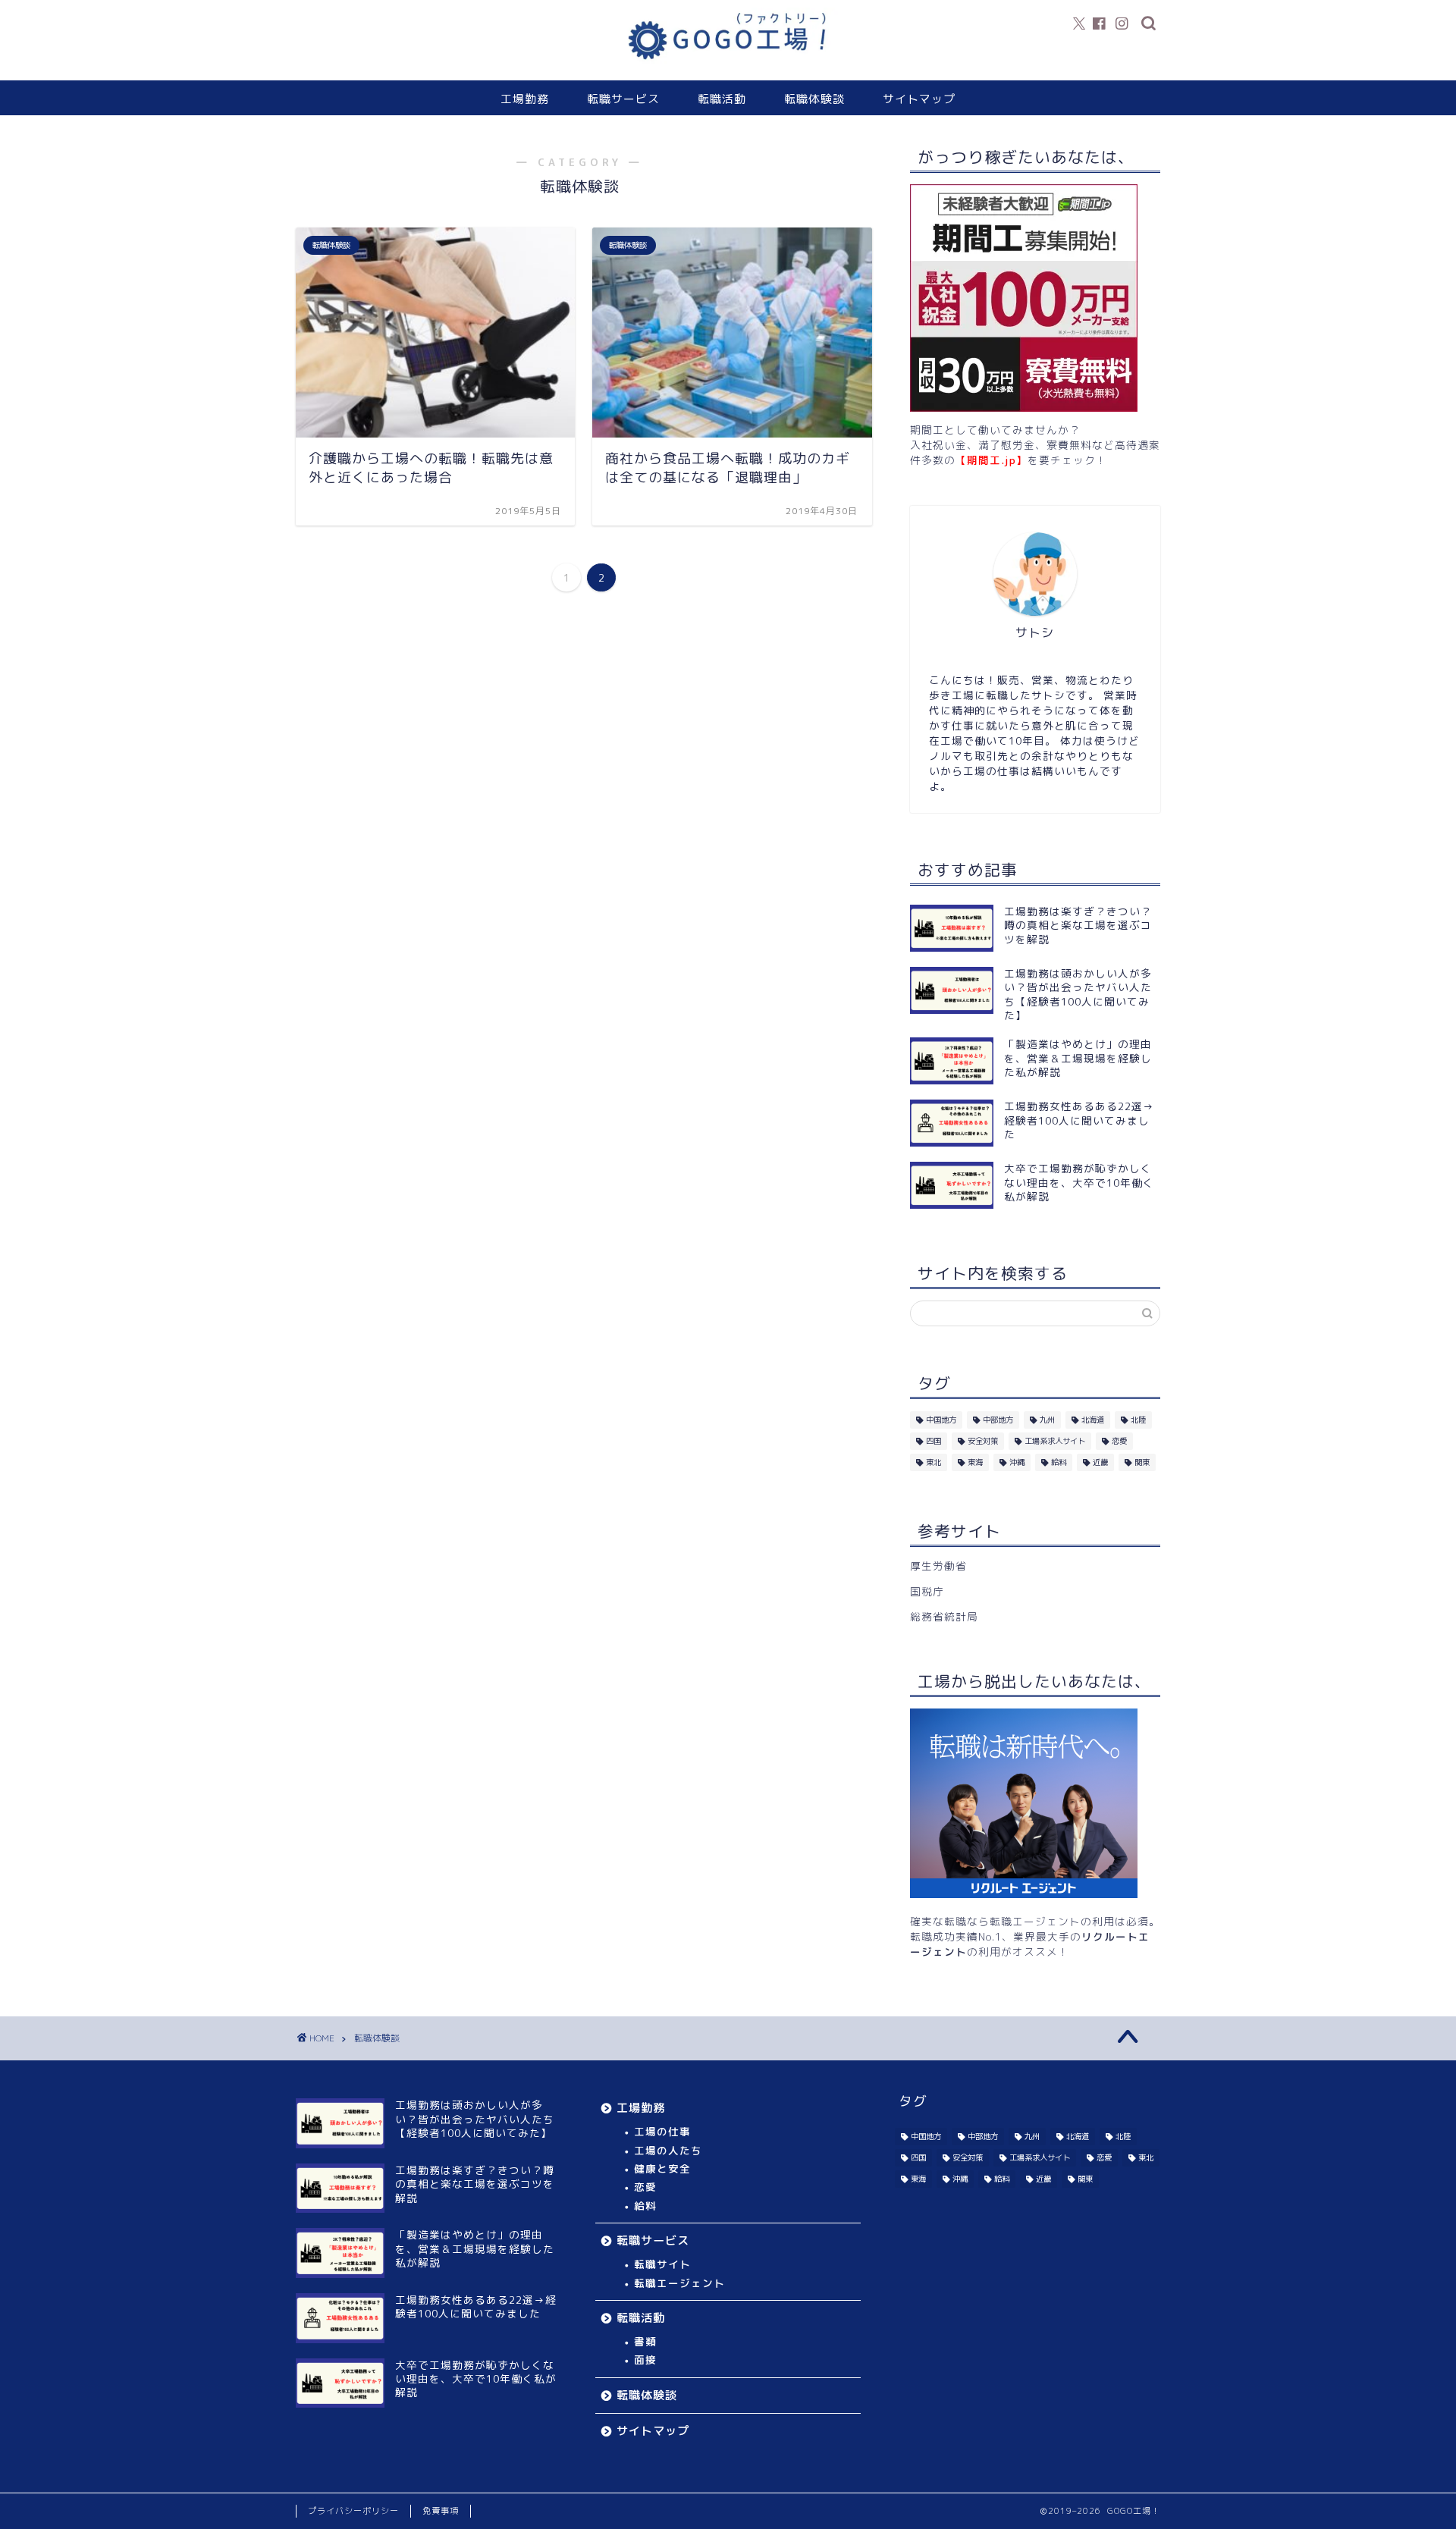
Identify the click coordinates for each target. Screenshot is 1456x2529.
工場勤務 (525, 99)
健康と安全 (662, 2168)
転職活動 (722, 99)
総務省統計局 (944, 1616)
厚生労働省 (938, 1566)
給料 (1059, 1462)
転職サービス (623, 99)
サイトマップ (919, 99)
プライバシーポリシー (353, 2511)
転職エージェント (679, 2283)
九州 (1047, 1420)
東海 (975, 1462)
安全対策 (983, 1441)
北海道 (1093, 1420)
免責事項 (441, 2511)
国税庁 (927, 1591)
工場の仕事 (662, 2131)
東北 (934, 1462)
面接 (645, 2360)
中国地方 (941, 1420)
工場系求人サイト (1055, 1441)
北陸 (1138, 1420)
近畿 (1100, 1462)
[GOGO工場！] (728, 68)
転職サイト (662, 2264)
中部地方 (998, 1420)
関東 (1142, 1462)
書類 (645, 2341)
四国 (934, 1441)
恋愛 (1119, 1441)
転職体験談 (814, 99)
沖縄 (1017, 1462)
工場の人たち (668, 2150)
